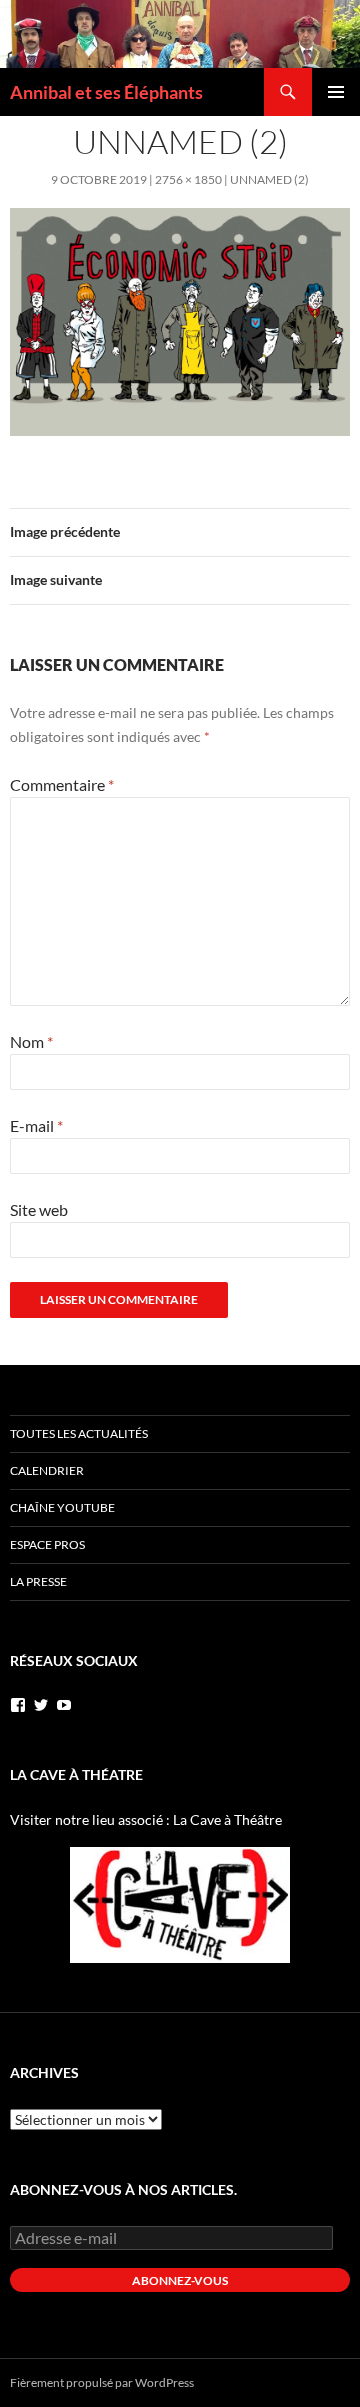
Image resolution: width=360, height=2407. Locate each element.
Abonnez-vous (180, 2280)
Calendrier (47, 1470)
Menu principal (336, 92)
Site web (39, 1209)
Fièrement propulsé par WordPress (102, 2382)
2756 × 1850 (188, 179)
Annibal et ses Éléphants (106, 92)
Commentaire (62, 784)
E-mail (36, 1125)
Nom (31, 1041)
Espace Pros (47, 1544)
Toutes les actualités (79, 1433)
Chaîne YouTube (62, 1507)
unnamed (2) (269, 179)
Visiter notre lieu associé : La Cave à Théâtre (146, 1819)
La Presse (38, 1581)
